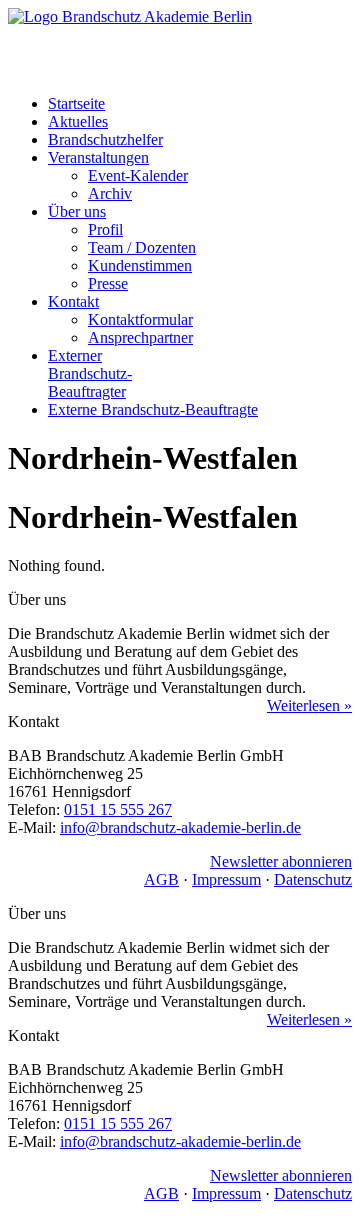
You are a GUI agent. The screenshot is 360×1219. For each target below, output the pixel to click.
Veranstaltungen (98, 157)
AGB (161, 879)
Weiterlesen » (309, 705)
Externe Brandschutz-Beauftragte (153, 409)
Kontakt (73, 301)
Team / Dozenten (142, 247)
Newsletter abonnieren (281, 861)
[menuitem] (200, 104)
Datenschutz (313, 879)
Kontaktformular (140, 319)
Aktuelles (78, 121)
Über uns (77, 211)
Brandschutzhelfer (105, 139)
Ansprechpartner (140, 337)
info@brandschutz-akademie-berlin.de (180, 827)
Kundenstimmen (140, 265)
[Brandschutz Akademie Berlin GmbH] (180, 43)
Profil (105, 229)
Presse (108, 283)
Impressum (226, 879)
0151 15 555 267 (118, 809)
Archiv (110, 193)
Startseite (76, 103)
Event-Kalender (138, 175)
